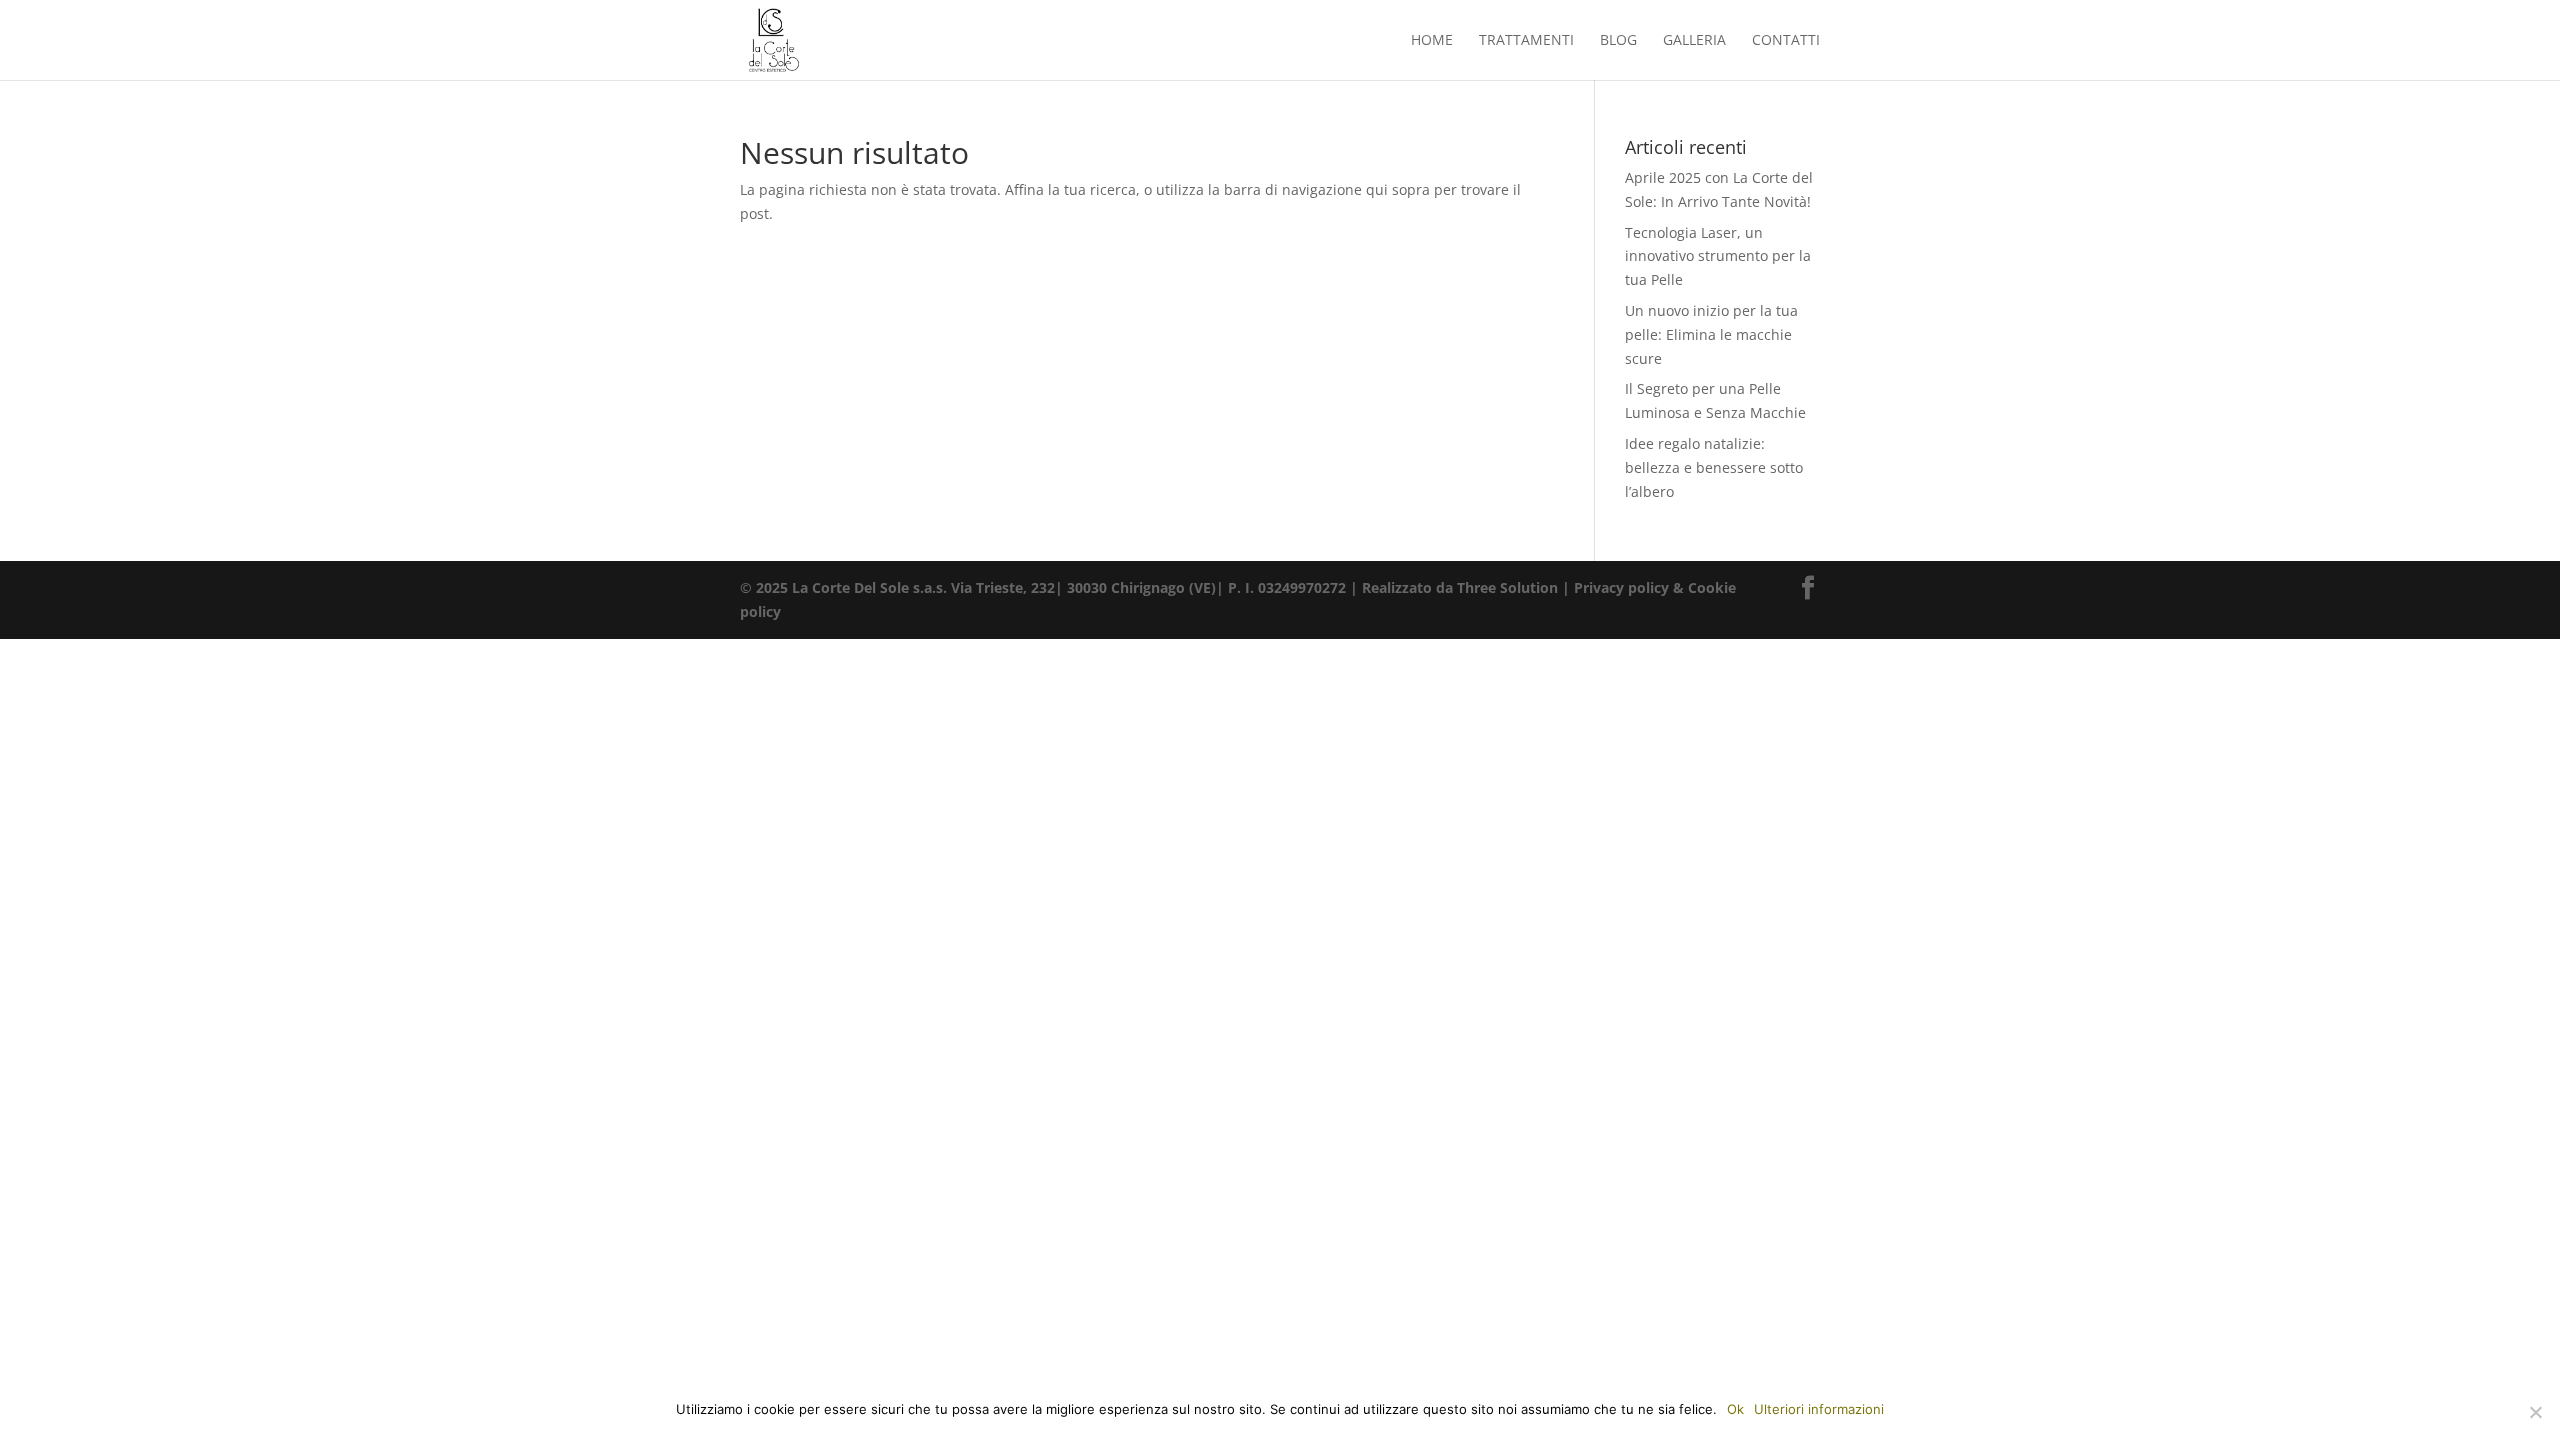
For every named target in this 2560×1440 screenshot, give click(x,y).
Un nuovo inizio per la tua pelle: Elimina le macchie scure (1711, 334)
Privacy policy (1621, 587)
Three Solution (1507, 587)
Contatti (1786, 41)
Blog (1618, 41)
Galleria (1694, 41)
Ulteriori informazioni (1819, 1409)
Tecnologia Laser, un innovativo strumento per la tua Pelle (1718, 256)
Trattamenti (1526, 41)
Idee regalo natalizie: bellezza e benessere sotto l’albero (1714, 467)
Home (1432, 41)
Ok (1735, 1409)
